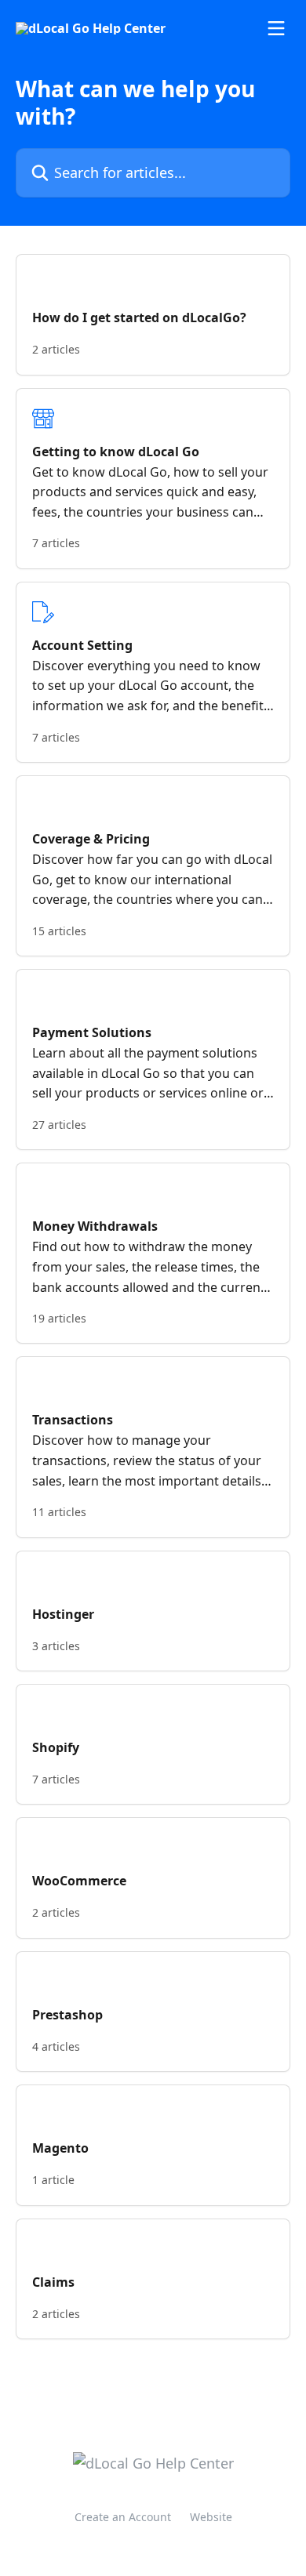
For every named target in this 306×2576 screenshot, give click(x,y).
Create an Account (123, 2517)
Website (211, 2517)
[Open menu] (276, 28)
